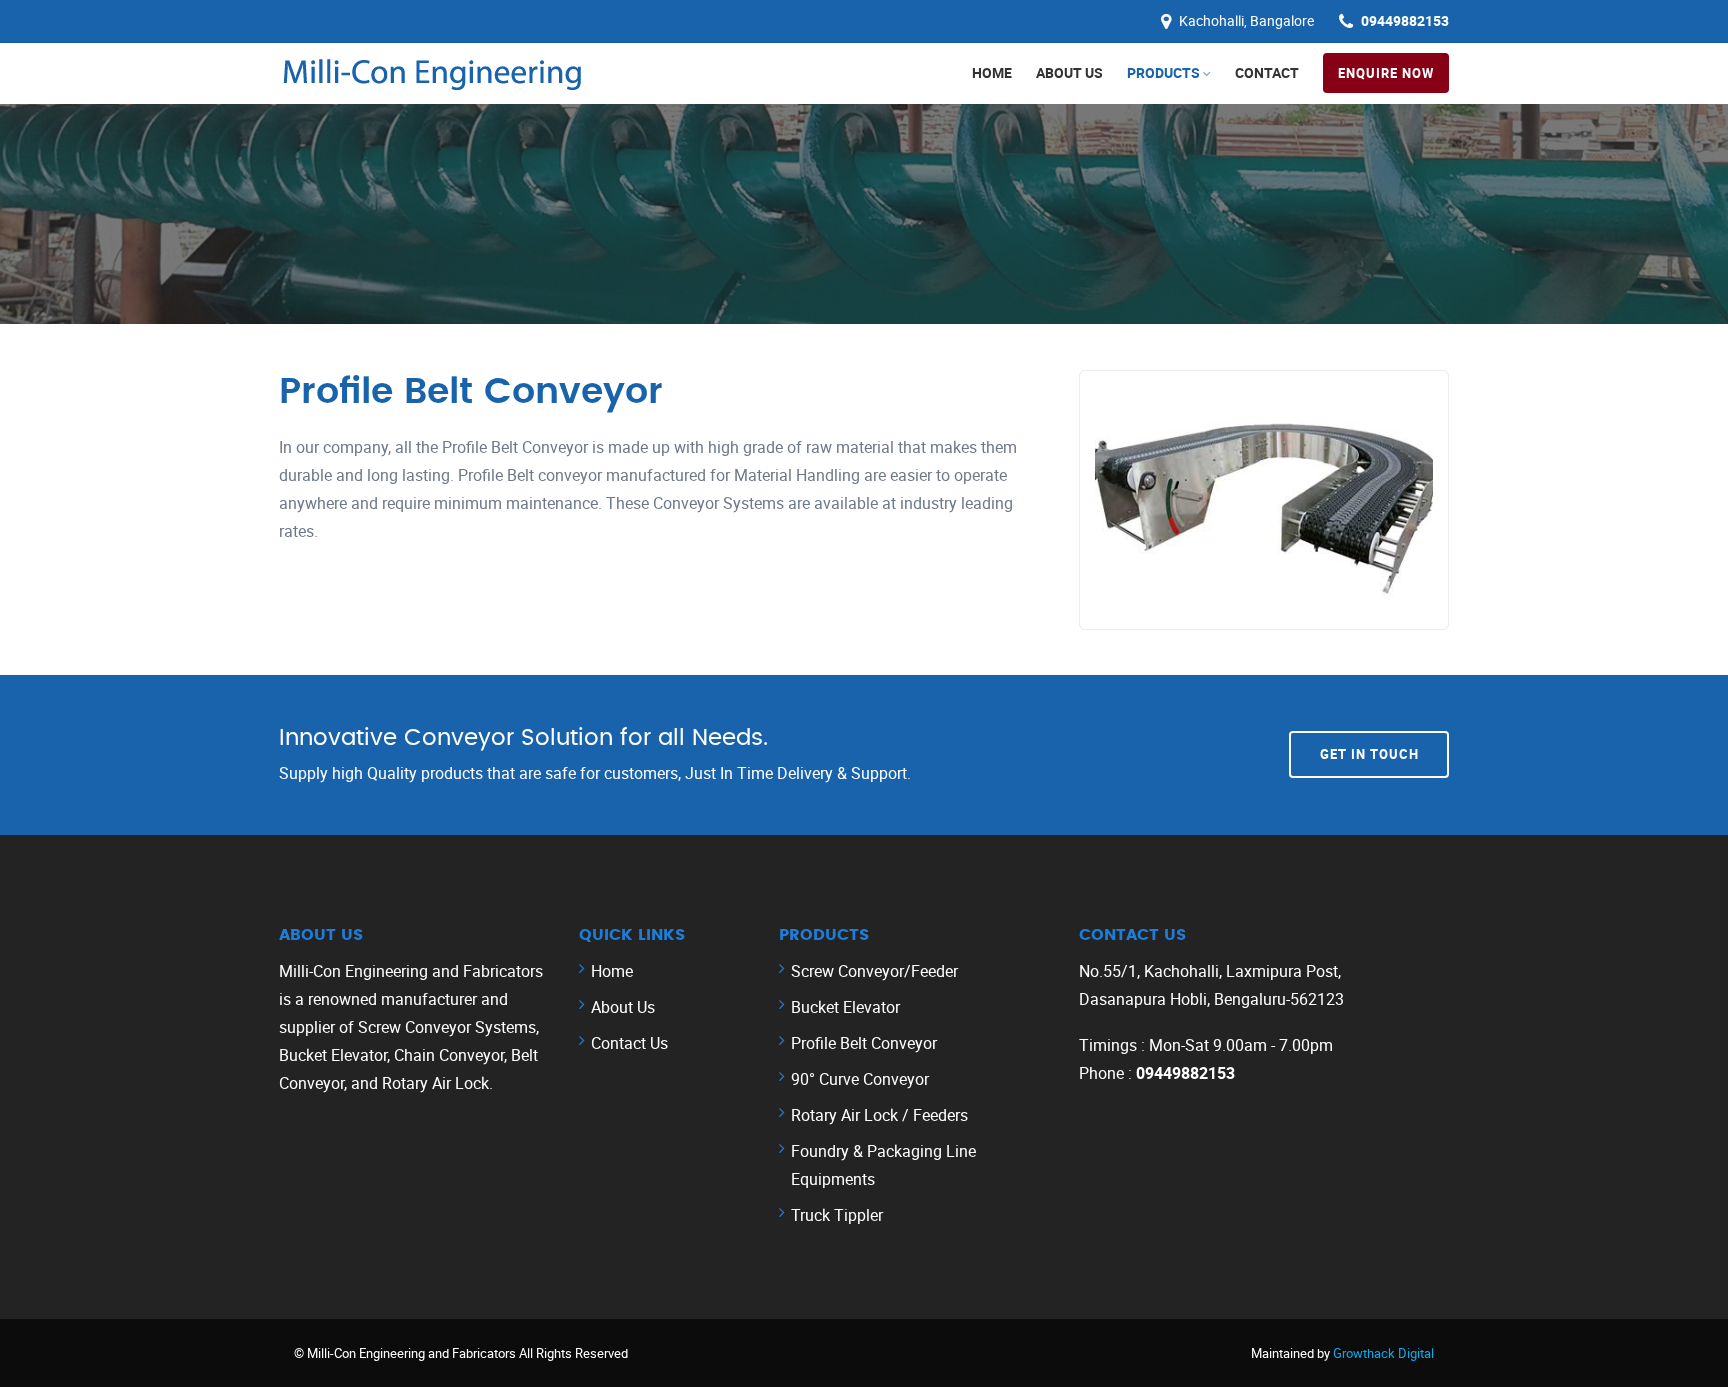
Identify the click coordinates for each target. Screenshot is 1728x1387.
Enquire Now (1386, 73)
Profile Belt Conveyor (864, 1043)
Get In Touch (1369, 754)
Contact (1267, 72)
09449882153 (1405, 20)
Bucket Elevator (845, 1007)
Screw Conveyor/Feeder (874, 971)
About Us (623, 1007)
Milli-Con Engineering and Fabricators (413, 1353)
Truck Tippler (837, 1215)
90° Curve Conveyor (860, 1079)
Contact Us (629, 1043)
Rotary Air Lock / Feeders (879, 1115)
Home (992, 72)
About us (1069, 72)
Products (1163, 72)
